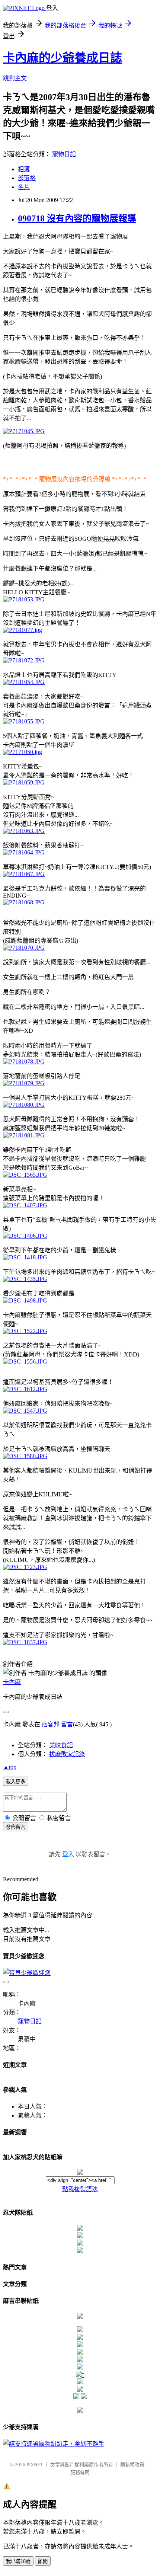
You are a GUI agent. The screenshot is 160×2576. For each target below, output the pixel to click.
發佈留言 (16, 1827)
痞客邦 (51, 1724)
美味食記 (61, 1745)
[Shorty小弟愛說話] (80, 2317)
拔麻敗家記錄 (67, 1754)
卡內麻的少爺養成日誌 (63, 58)
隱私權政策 (132, 2465)
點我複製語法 (80, 2189)
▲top (10, 1767)
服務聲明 (80, 2472)
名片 (24, 187)
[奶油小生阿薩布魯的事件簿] (80, 2411)
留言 (67, 1724)
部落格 (27, 178)
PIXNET (35, 2465)
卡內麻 (12, 1682)
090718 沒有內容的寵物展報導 (77, 218)
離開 (43, 2561)
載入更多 (16, 1782)
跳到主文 (15, 78)
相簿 (24, 169)
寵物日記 (64, 154)
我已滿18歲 (18, 2561)
